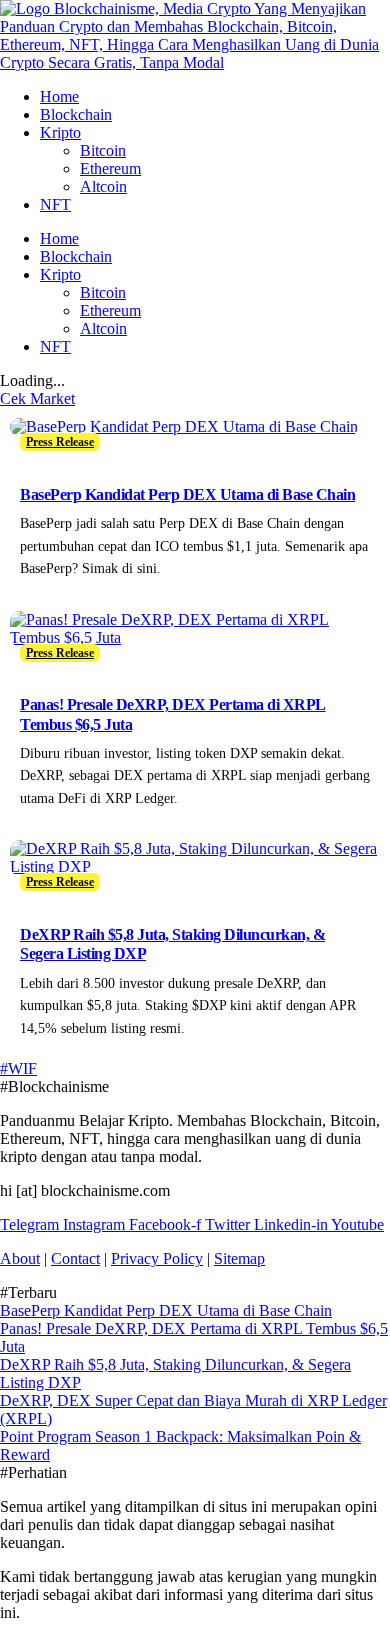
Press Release (60, 442)
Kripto (60, 132)
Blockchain (76, 114)
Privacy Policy (157, 1258)
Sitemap (239, 1258)
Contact (75, 1258)
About (20, 1258)
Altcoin (103, 186)
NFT (55, 204)
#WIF (18, 1068)
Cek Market (37, 398)
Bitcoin (103, 150)
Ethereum (110, 168)
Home (59, 96)
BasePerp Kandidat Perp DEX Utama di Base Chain (187, 494)
